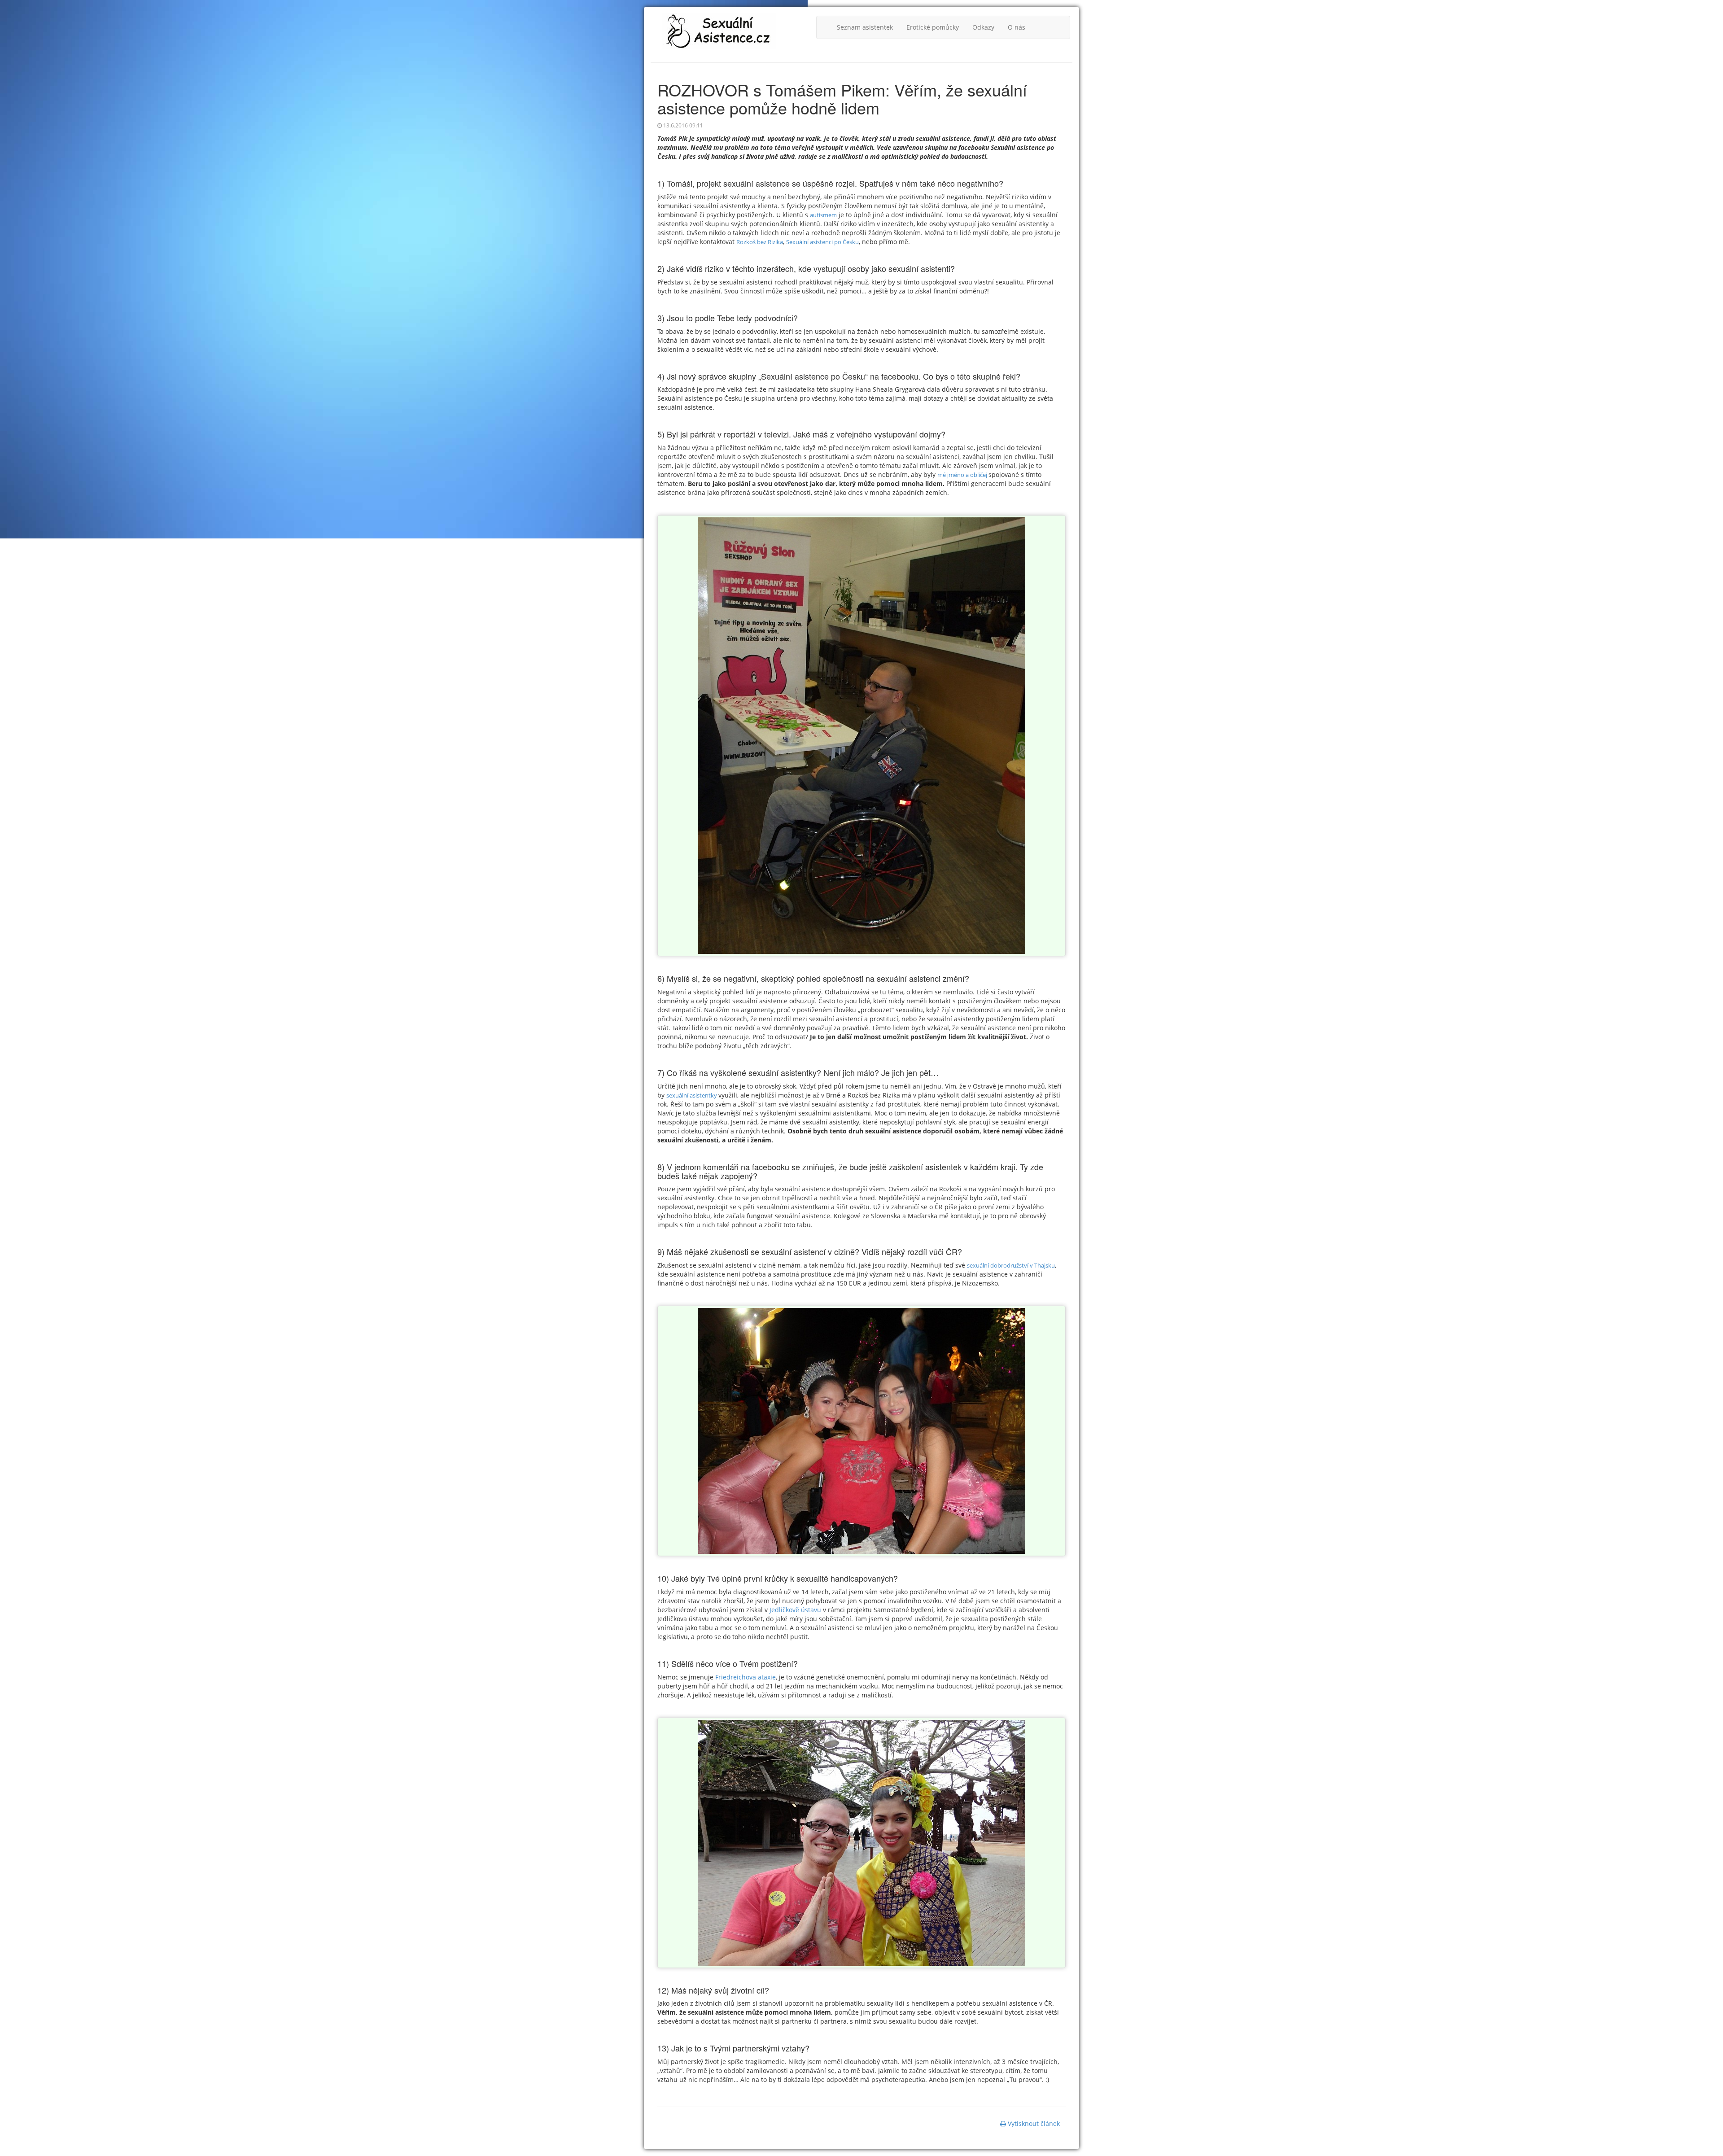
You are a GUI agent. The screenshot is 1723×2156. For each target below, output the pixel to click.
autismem (823, 215)
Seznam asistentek (865, 27)
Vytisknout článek (1033, 2123)
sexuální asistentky (692, 1095)
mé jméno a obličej (963, 475)
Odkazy (983, 27)
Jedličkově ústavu (794, 1610)
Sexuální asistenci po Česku (822, 242)
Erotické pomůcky (933, 27)
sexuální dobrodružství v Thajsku (1011, 1265)
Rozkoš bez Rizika (760, 242)
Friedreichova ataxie (746, 1677)
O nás (1017, 27)
